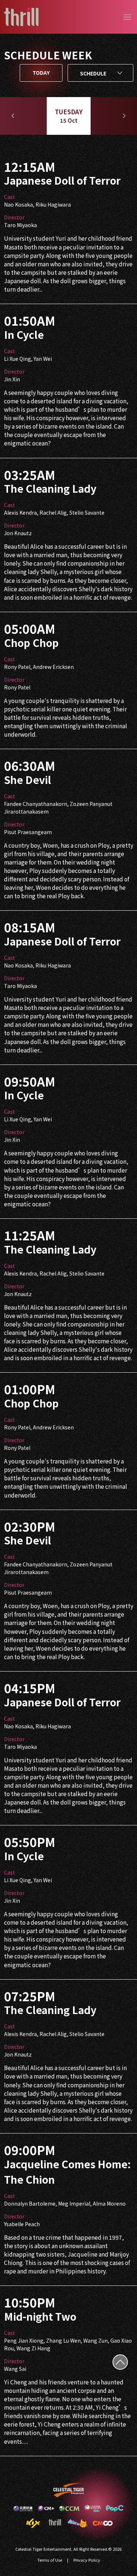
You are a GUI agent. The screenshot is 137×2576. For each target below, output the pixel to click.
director (14, 217)
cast (9, 197)
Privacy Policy (87, 2560)
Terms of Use (50, 2560)
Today (41, 73)
